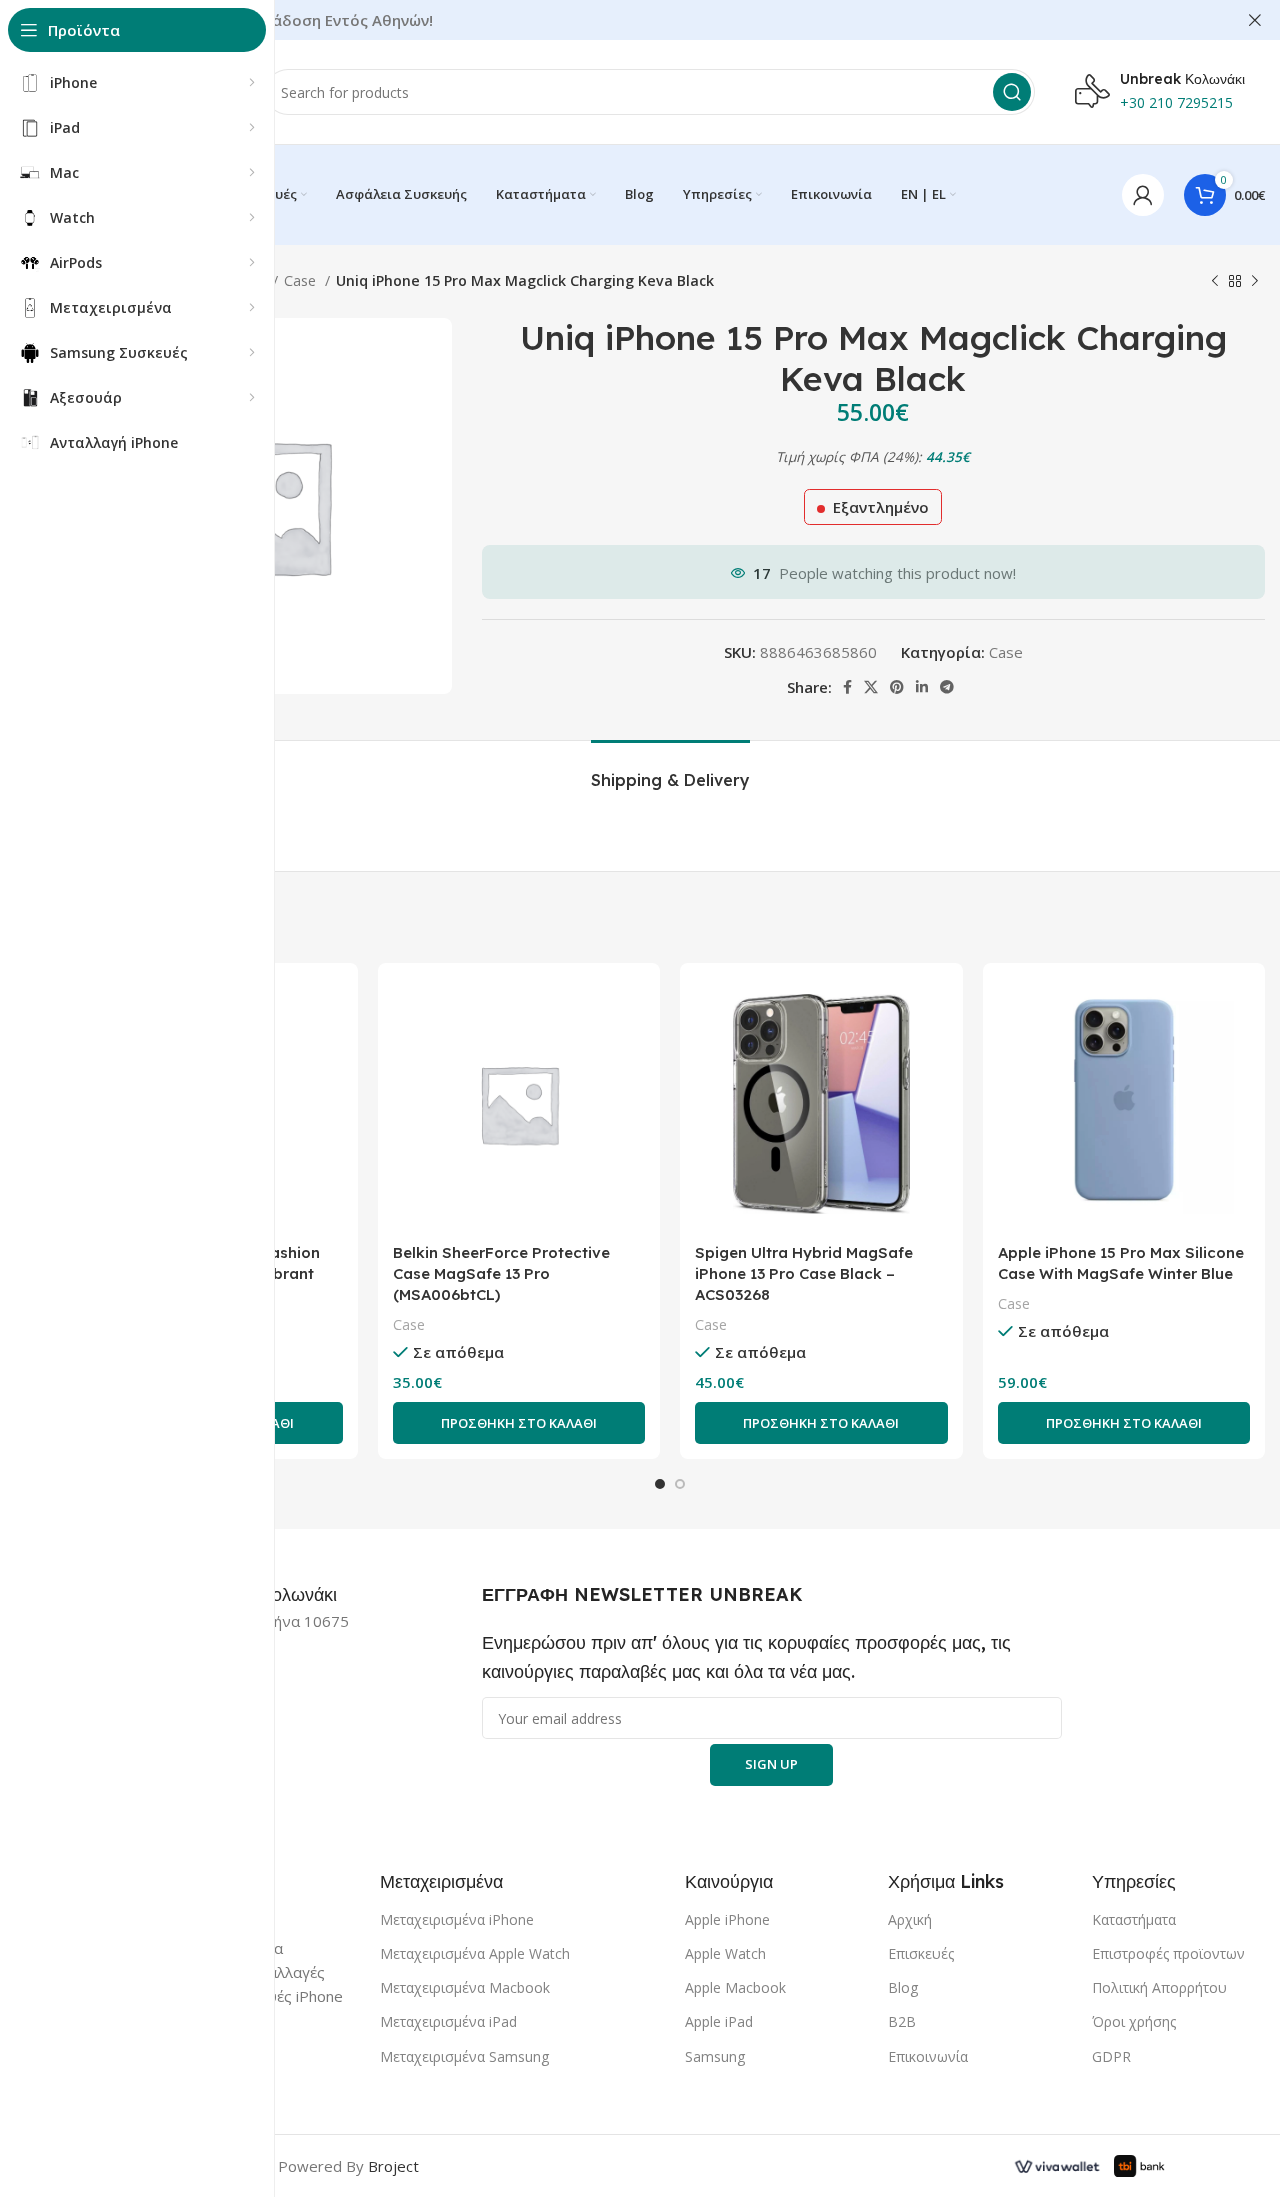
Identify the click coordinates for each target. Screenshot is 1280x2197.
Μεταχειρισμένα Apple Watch (475, 1953)
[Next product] (1255, 281)
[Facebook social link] (847, 687)
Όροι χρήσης (1134, 2021)
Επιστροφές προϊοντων (1168, 1953)
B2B (902, 2021)
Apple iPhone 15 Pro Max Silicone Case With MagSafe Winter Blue (1121, 1263)
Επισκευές (921, 1953)
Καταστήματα (1134, 1919)
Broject (393, 2166)
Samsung (715, 2056)
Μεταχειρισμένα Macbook (465, 1987)
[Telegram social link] (947, 687)
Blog (903, 1987)
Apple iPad (719, 2021)
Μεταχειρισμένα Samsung (464, 2056)
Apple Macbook (735, 1987)
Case (302, 280)
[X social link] (871, 687)
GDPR (1111, 2056)
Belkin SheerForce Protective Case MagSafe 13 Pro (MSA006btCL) (501, 1273)
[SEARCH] (1012, 92)
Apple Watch (725, 1953)
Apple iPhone (727, 1919)
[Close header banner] (1255, 20)
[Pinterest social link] (897, 687)
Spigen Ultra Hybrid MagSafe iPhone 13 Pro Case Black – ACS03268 (804, 1273)
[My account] (1143, 195)
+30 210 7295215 (1176, 102)
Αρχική (910, 1919)
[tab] (670, 770)
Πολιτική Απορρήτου (1159, 1987)
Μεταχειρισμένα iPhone (457, 1919)
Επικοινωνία (928, 2056)
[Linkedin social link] (922, 687)
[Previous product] (1215, 281)
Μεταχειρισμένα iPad (448, 2021)
